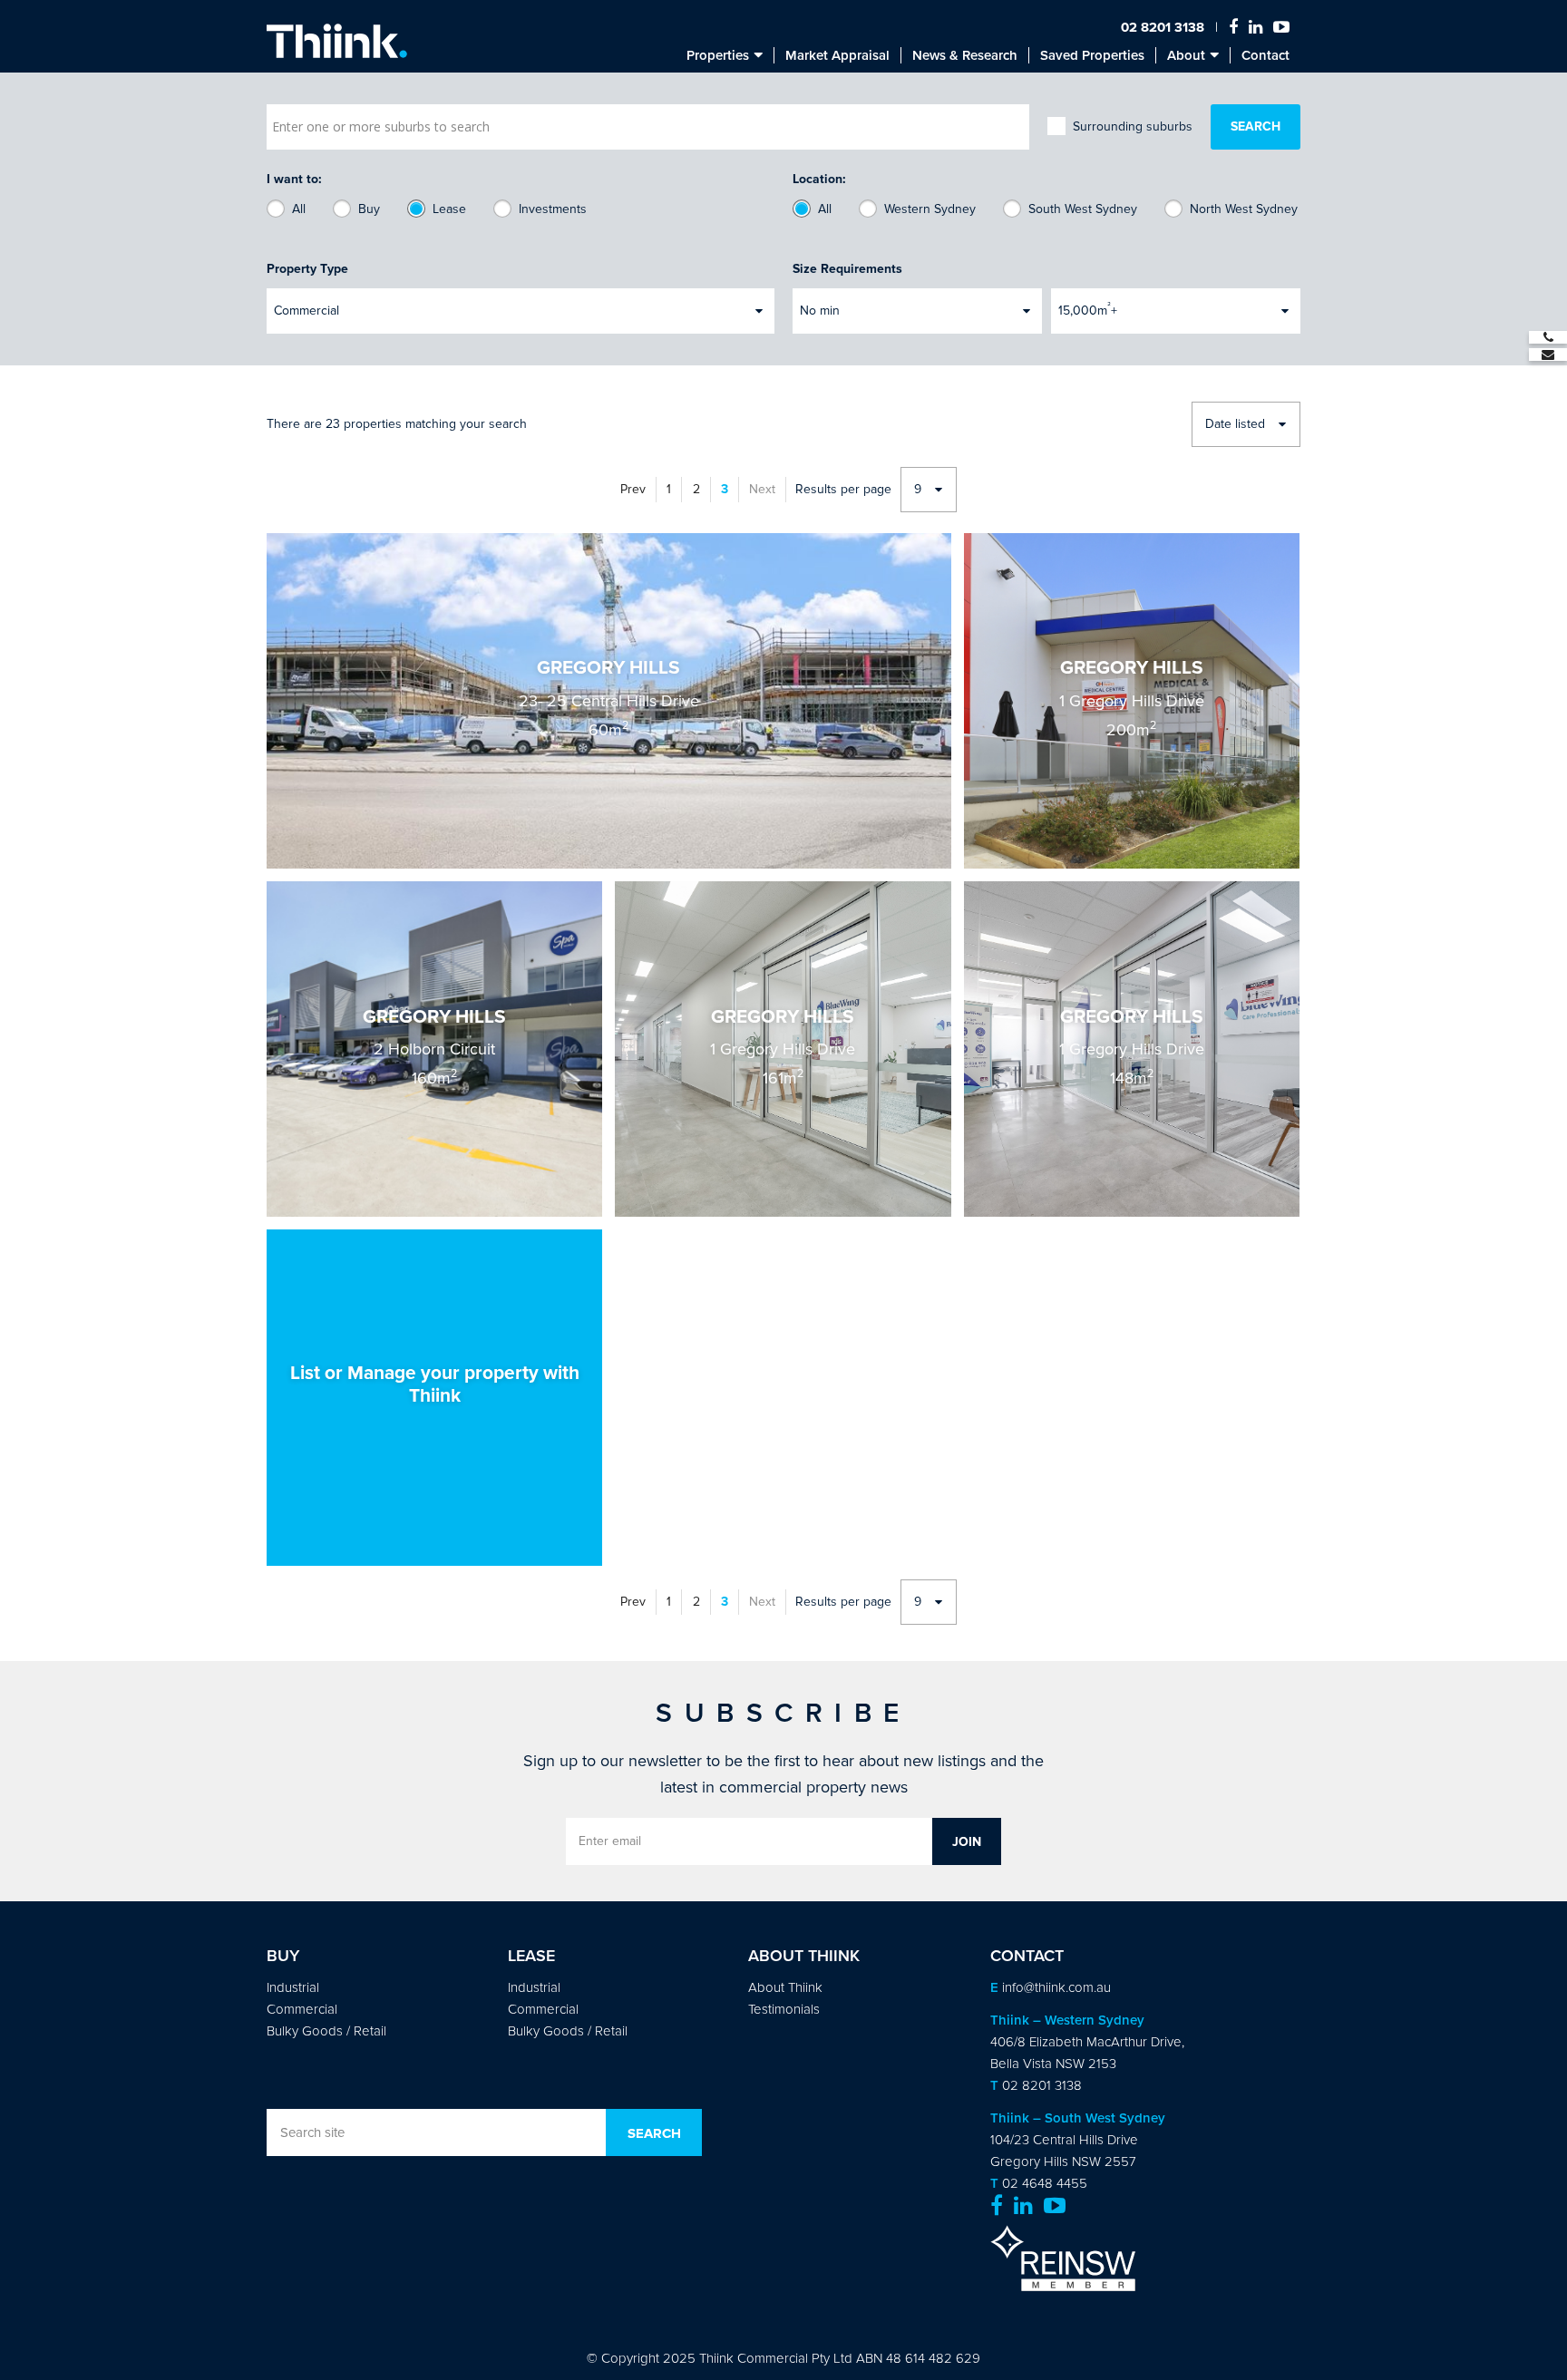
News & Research (965, 55)
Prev (633, 489)
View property (609, 701)
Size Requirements (847, 269)
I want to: (294, 179)
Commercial (302, 2009)
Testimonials (784, 2009)
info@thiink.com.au (1056, 1987)
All (299, 209)
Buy (369, 209)
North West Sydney (1244, 209)
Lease (449, 209)
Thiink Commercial (337, 41)
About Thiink (785, 1987)
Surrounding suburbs (1133, 126)
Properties (718, 55)
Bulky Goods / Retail (326, 2031)
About (1186, 55)
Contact (1265, 55)
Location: (819, 179)
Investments (553, 209)
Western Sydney (930, 209)
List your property (434, 1397)
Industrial (293, 1987)
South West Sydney (1083, 209)
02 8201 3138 (1163, 27)
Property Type (307, 269)
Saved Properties (1092, 55)
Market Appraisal (837, 55)
